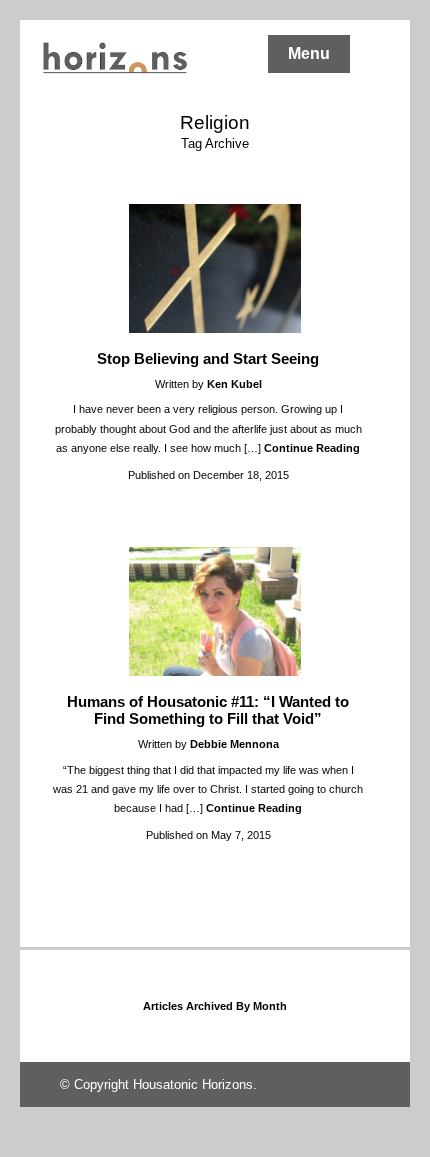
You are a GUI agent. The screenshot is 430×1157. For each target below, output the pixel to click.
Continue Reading (312, 448)
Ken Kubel (234, 384)
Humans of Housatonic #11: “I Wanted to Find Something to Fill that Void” (208, 710)
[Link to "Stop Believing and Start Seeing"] (215, 327)
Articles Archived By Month (215, 1006)
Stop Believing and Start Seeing (208, 358)
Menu (309, 53)
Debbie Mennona (234, 744)
